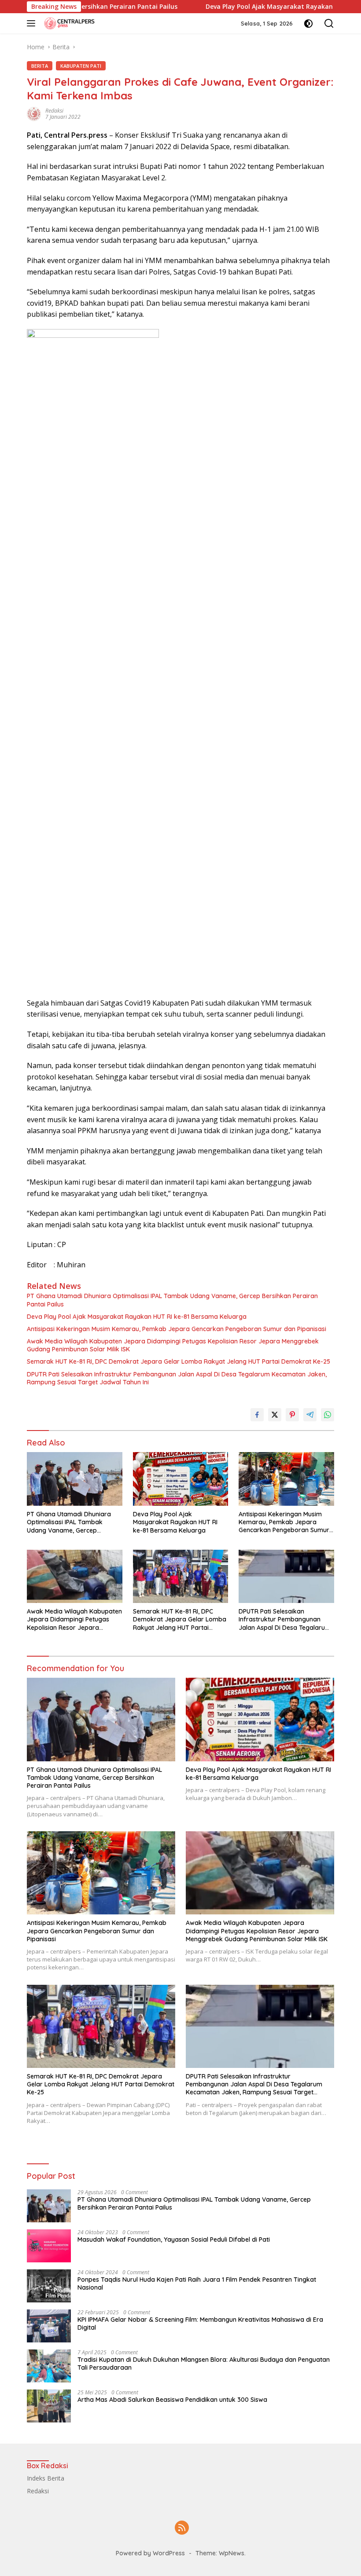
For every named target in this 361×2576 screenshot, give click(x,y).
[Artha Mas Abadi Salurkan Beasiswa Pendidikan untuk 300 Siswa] (49, 2406)
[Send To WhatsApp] (328, 1415)
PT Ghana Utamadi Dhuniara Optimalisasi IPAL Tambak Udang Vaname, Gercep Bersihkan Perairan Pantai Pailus (172, 1300)
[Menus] (33, 23)
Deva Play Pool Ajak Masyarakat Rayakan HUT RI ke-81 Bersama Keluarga (137, 1317)
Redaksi (54, 111)
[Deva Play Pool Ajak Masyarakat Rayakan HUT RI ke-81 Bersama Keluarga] (181, 1479)
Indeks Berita (46, 2478)
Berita (40, 66)
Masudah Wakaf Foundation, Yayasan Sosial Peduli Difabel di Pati (174, 2239)
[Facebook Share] (257, 1415)
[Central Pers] (68, 23)
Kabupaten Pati (81, 66)
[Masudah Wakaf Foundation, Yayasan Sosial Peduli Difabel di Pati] (49, 2246)
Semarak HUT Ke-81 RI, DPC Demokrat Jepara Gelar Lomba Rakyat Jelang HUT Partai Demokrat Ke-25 (179, 1361)
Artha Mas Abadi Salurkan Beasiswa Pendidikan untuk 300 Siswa (172, 2400)
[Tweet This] (275, 1415)
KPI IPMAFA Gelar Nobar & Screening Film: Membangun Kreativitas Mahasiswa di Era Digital (200, 2324)
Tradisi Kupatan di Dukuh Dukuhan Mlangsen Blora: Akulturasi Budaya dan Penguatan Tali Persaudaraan (204, 2364)
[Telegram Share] (310, 1415)
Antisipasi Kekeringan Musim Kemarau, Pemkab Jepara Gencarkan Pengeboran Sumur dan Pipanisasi (177, 1329)
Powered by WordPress (150, 2553)
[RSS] (182, 2528)
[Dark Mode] (308, 24)
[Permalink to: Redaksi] (34, 113)
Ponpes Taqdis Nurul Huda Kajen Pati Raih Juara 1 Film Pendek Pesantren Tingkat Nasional (197, 2283)
